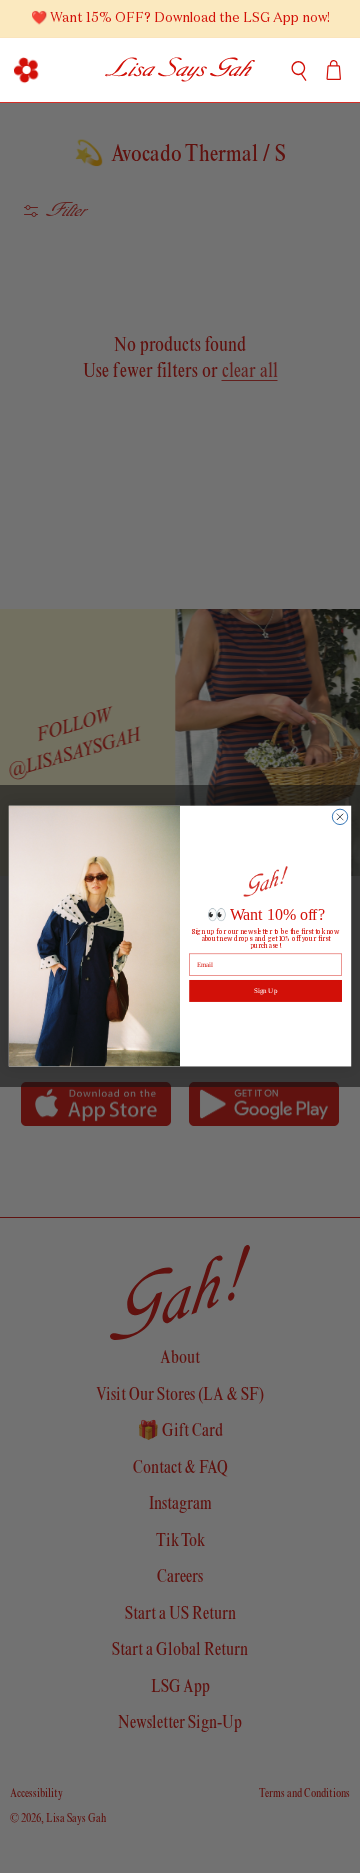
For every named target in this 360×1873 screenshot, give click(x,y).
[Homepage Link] (180, 70)
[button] (26, 70)
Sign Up (265, 990)
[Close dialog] (339, 817)
